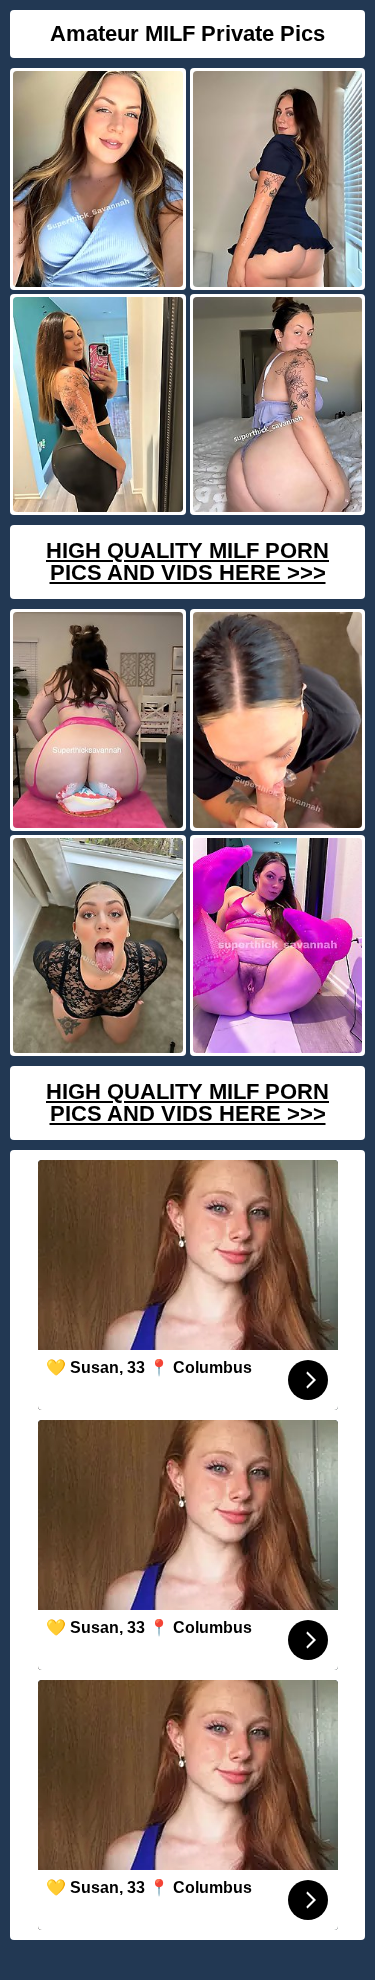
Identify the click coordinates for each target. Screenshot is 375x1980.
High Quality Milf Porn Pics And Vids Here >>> (187, 561)
